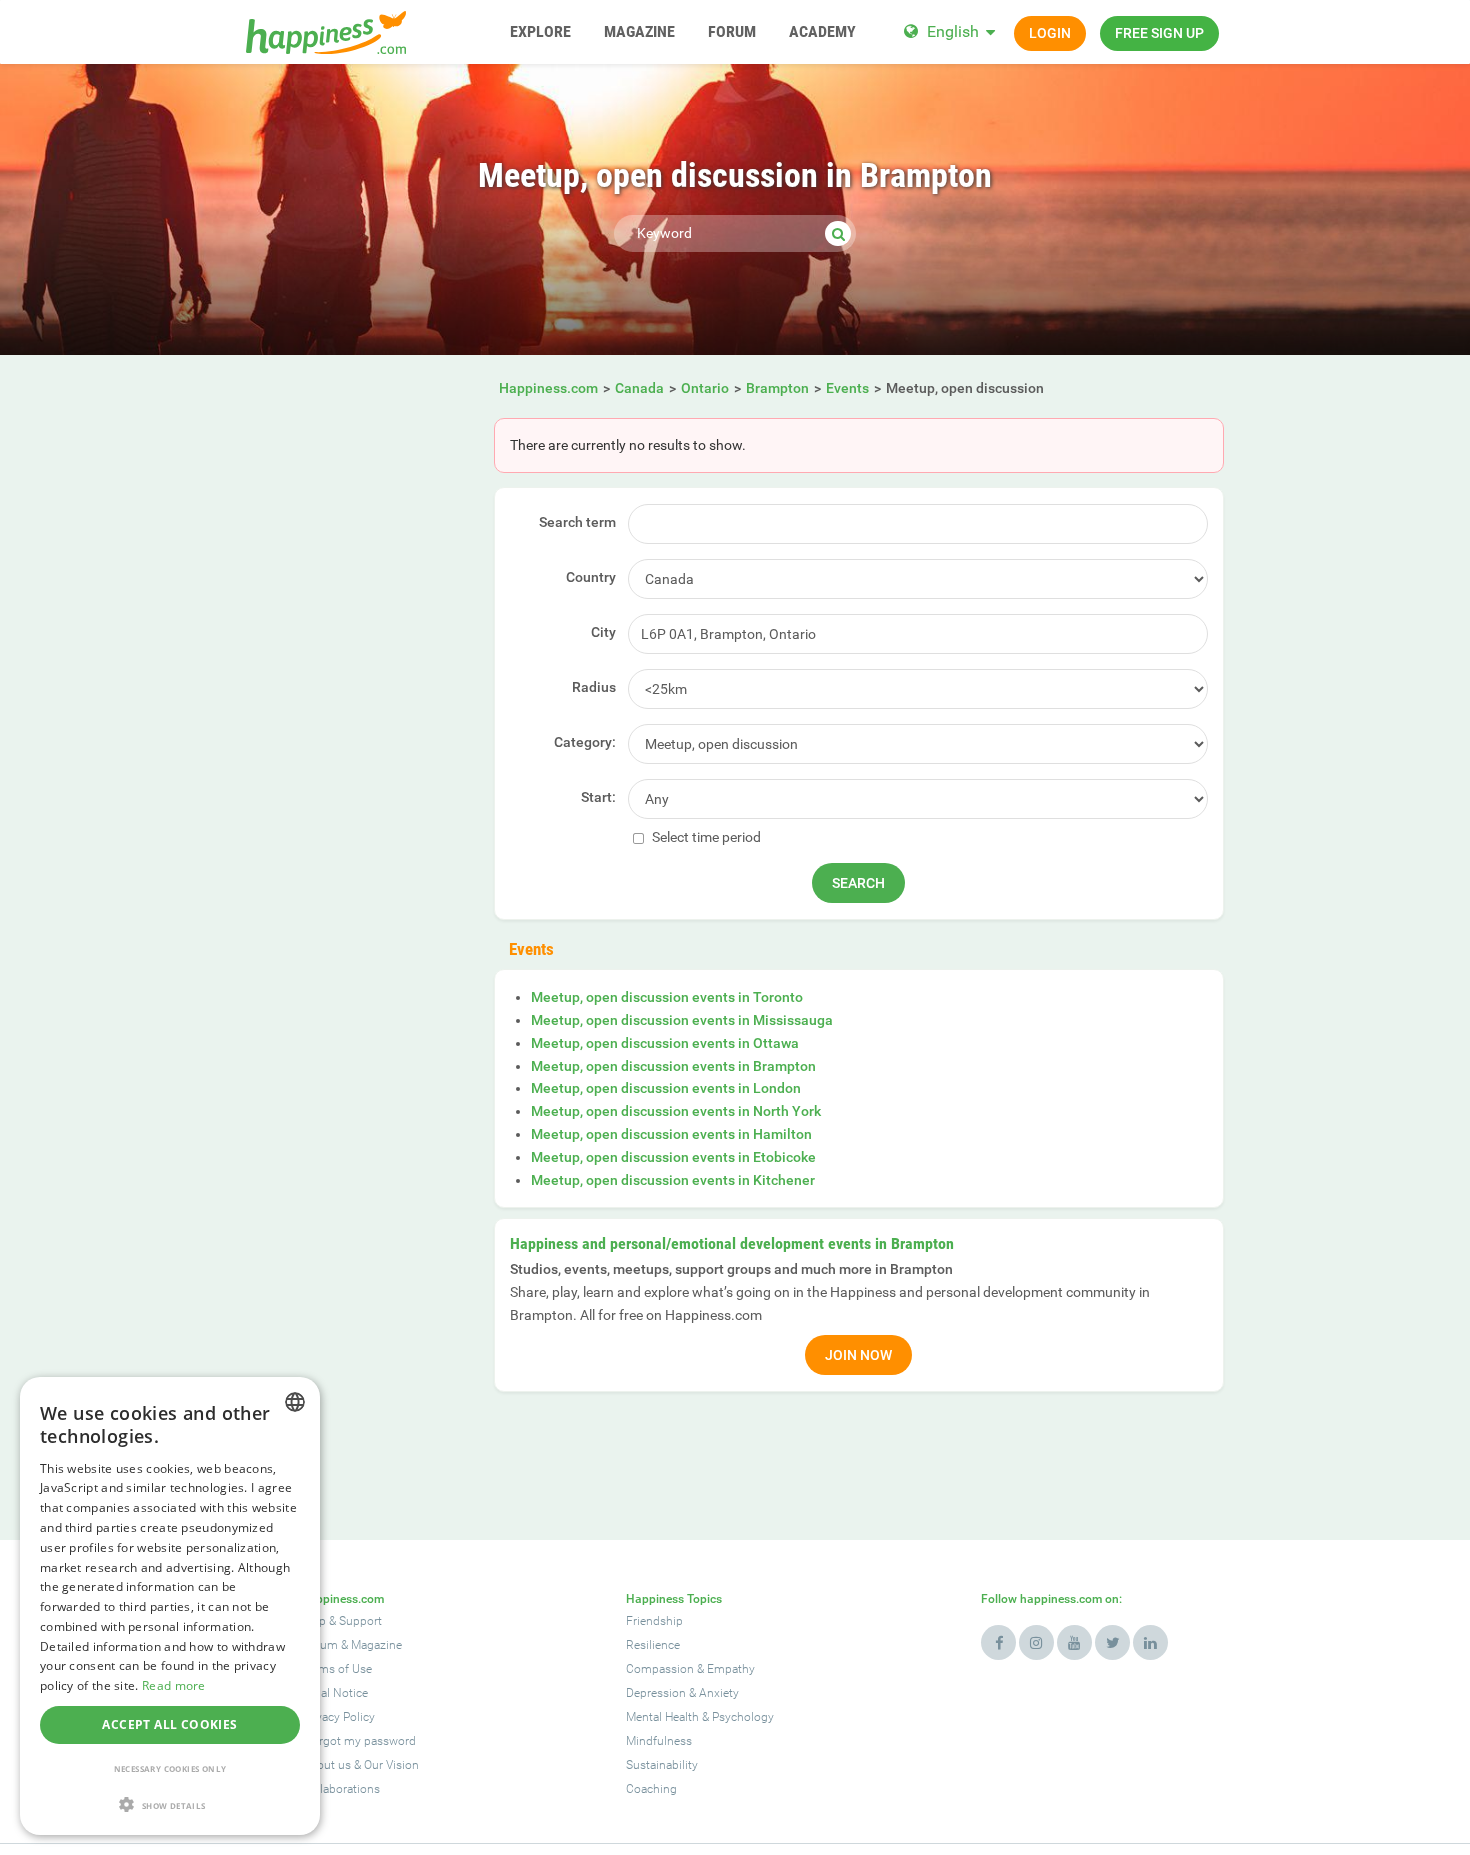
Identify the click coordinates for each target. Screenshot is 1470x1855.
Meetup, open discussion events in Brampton (673, 1066)
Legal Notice (335, 1693)
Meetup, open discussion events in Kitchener (673, 1180)
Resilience (653, 1645)
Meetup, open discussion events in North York (676, 1111)
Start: (598, 797)
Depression (656, 1693)
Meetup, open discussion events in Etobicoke (673, 1157)
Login (1050, 33)
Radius (594, 687)
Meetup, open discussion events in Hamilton (671, 1134)
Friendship (654, 1621)
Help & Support (342, 1621)
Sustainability (662, 1765)
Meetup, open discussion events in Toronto (667, 997)
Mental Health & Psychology (700, 1717)
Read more (174, 1685)
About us (326, 1765)
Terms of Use (337, 1669)
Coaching (651, 1789)
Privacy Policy (338, 1717)
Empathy (731, 1669)
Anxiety (719, 1693)
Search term (577, 522)
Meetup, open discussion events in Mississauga (682, 1020)
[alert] (170, 1606)
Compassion (660, 1669)
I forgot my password (359, 1741)
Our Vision (391, 1765)
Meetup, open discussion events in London (666, 1088)
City (603, 632)
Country (591, 577)
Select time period (705, 837)
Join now (858, 1355)
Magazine (376, 1645)
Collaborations (341, 1789)
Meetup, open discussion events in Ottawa (665, 1043)
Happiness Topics (674, 1599)
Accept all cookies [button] (169, 1724)
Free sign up (1159, 33)
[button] (170, 1804)
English (953, 31)
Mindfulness (659, 1741)
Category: (585, 742)
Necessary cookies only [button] (170, 1768)
